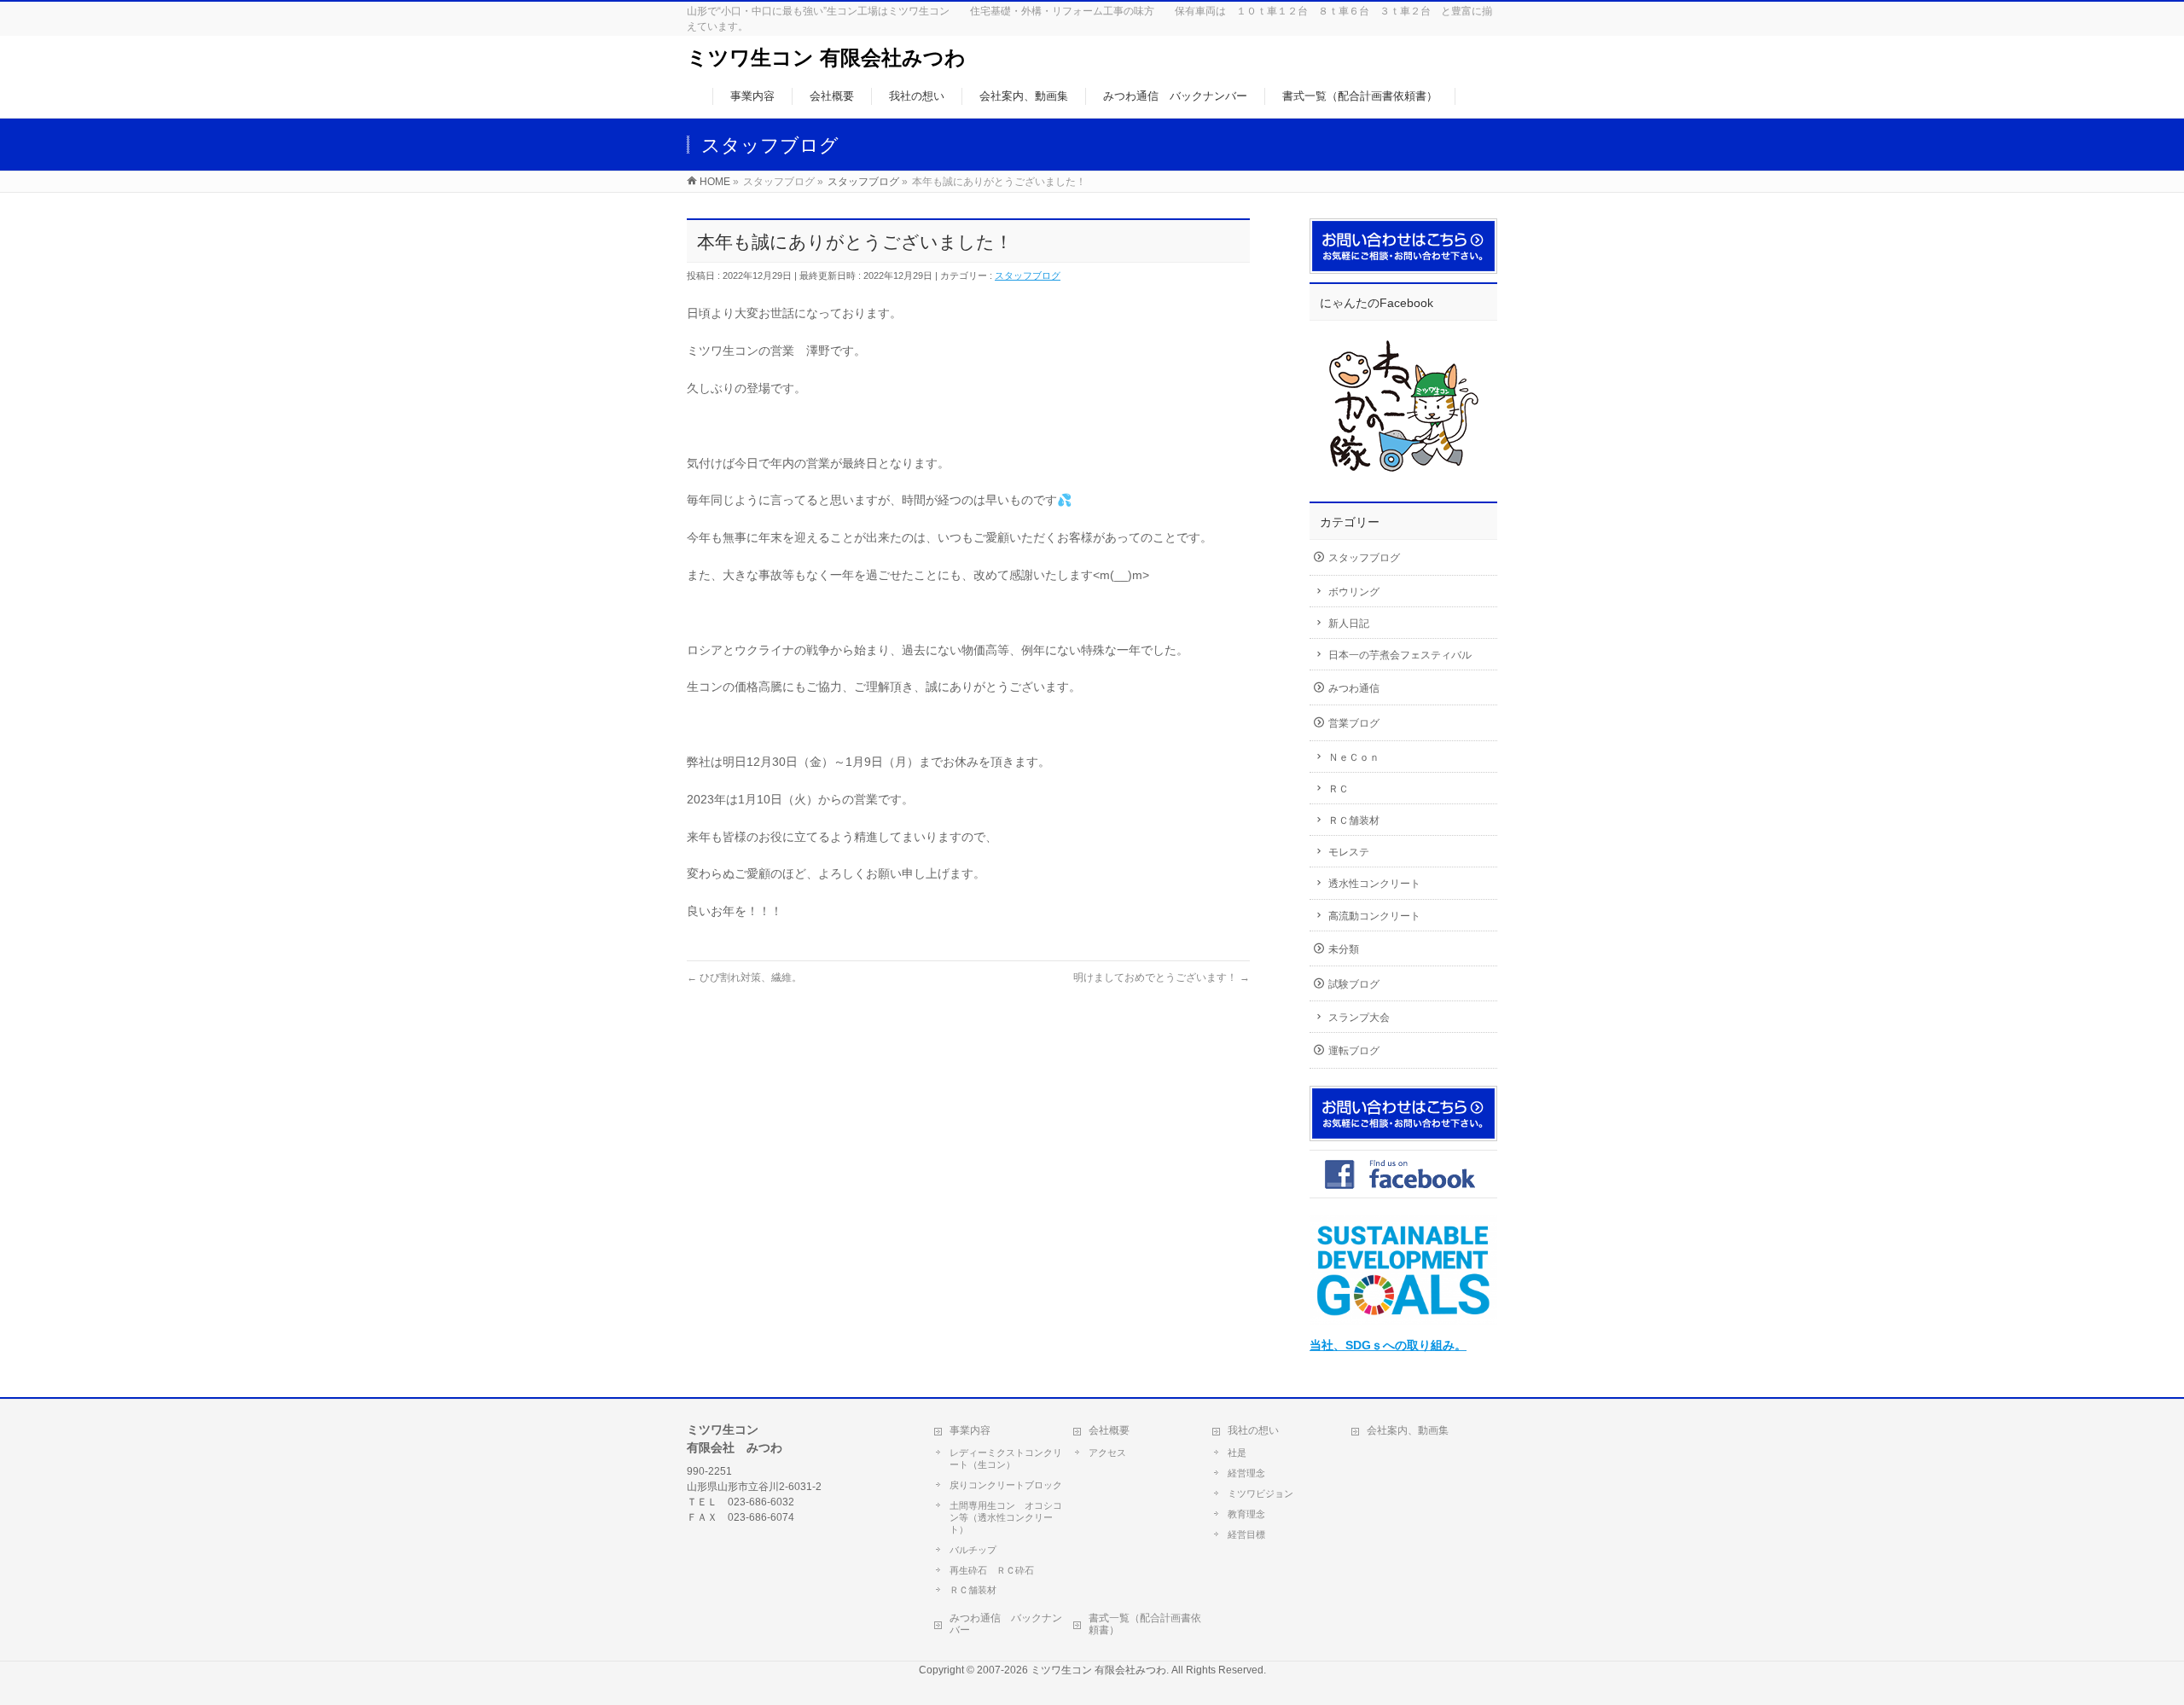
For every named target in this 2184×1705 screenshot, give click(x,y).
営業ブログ (1354, 723)
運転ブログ (1354, 1051)
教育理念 (1246, 1514)
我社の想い (1253, 1430)
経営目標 (1246, 1534)
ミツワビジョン (1260, 1493)
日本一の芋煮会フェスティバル (1400, 655)
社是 (1237, 1453)
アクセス (1107, 1453)
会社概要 (1109, 1430)
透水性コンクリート (1374, 884)
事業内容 (970, 1430)
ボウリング (1354, 592)
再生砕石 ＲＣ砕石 (992, 1570)
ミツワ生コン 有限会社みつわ (826, 58)
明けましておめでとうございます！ (1162, 977)
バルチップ (973, 1550)
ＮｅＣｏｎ (1354, 757)
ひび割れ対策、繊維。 (744, 977)
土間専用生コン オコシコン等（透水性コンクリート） (1006, 1517)
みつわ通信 (1354, 688)
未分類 (1344, 949)
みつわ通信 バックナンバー (1006, 1624)
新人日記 (1349, 623)
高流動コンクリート (1374, 916)
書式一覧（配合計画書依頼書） (1145, 1624)
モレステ (1349, 852)
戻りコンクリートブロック (1006, 1485)
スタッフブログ (1028, 275)
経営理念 (1246, 1473)
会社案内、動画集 (1408, 1430)
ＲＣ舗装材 (1354, 821)
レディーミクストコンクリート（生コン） (1006, 1459)
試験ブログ (1354, 984)
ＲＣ (1339, 789)
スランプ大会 (1359, 1018)
